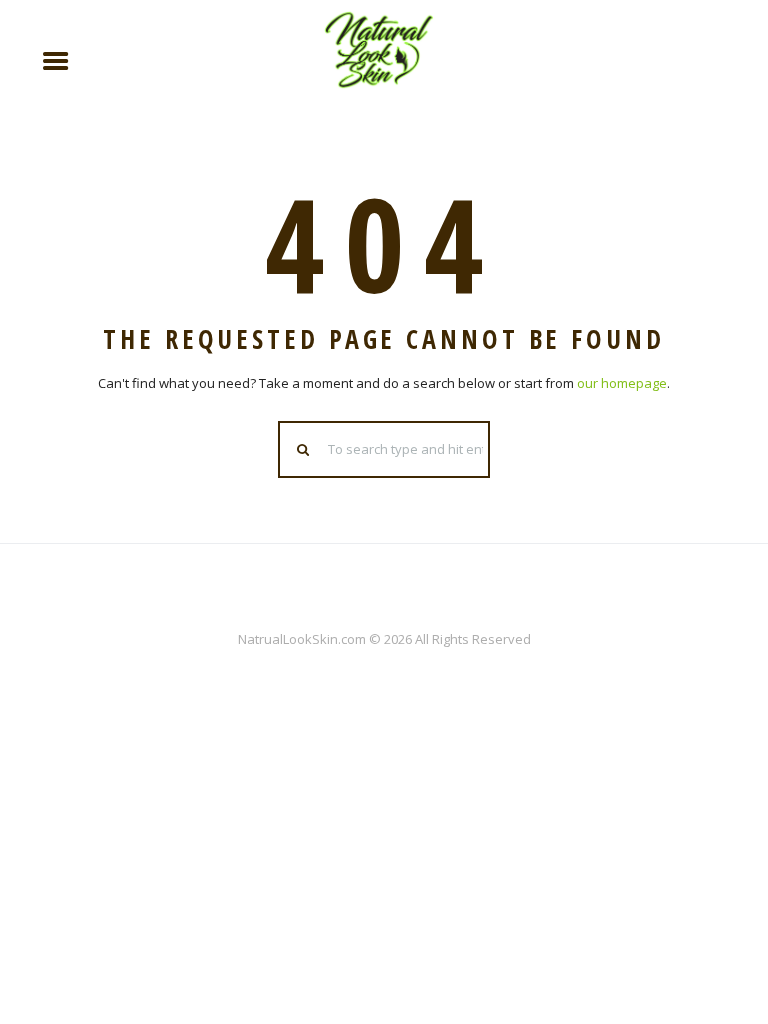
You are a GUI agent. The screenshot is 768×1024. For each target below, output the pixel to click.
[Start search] (304, 449)
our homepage (622, 383)
